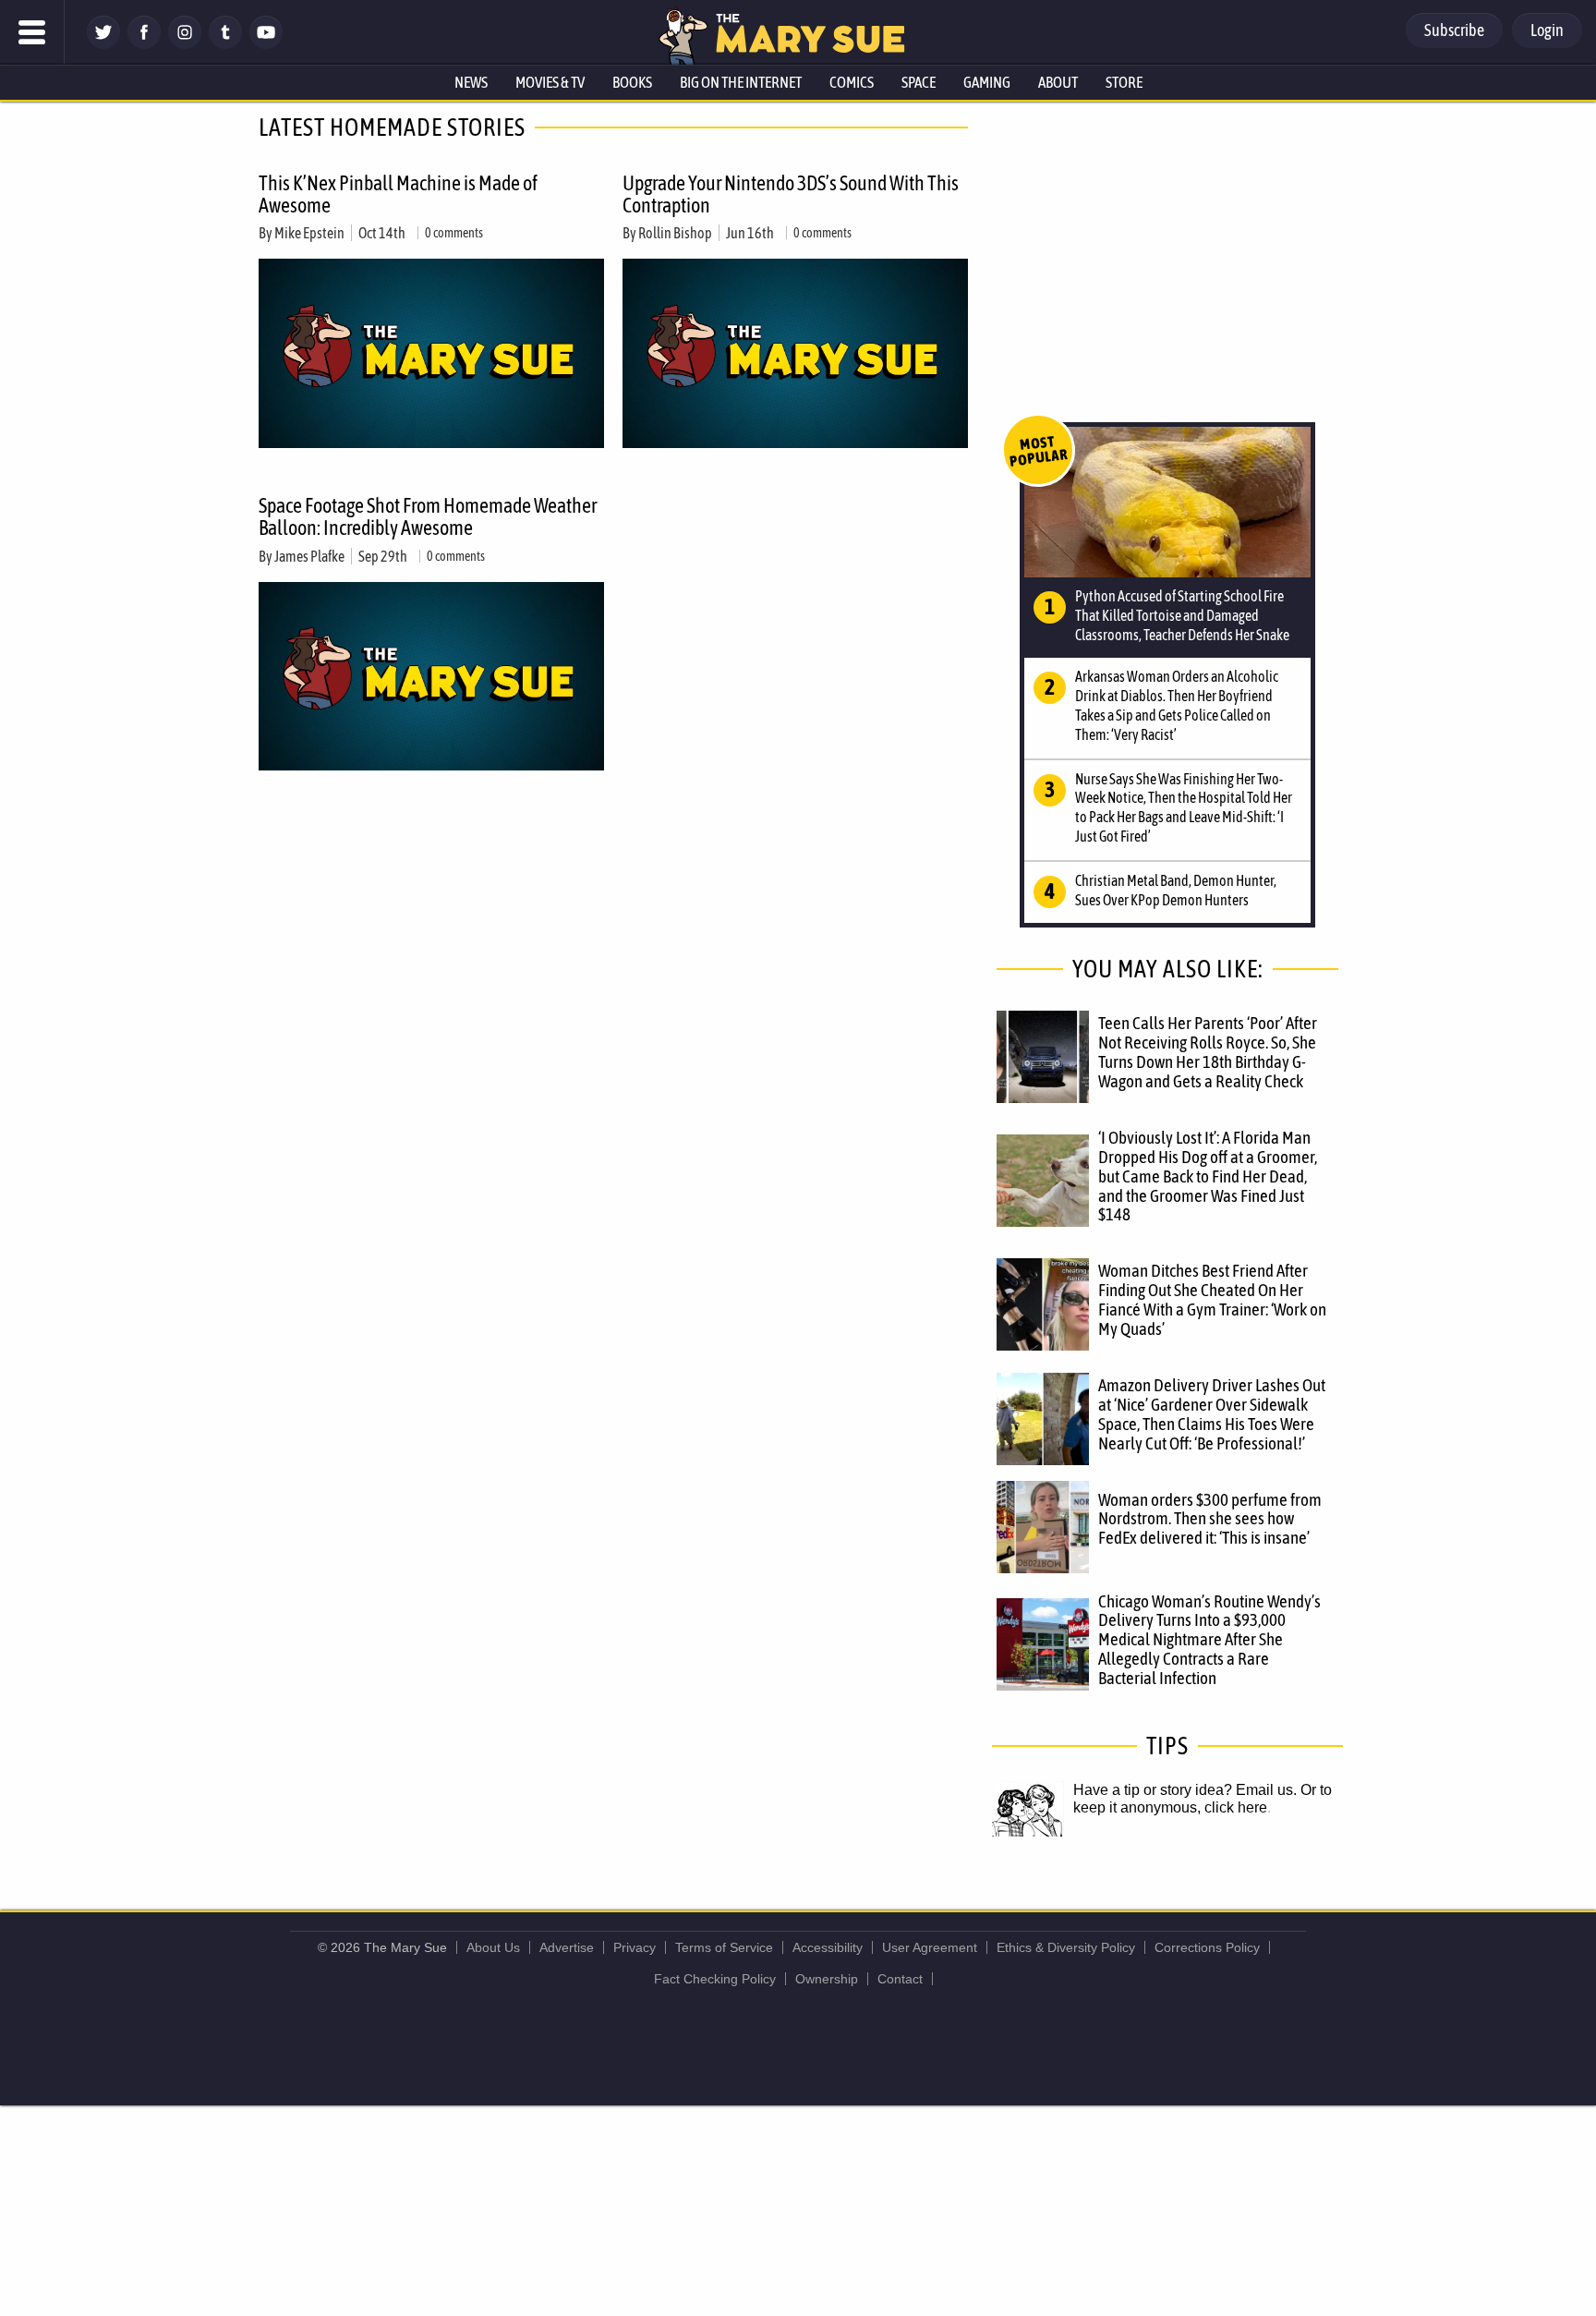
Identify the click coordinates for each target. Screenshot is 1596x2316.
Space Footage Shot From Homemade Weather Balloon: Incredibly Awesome (428, 516)
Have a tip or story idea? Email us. (1185, 1790)
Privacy (635, 1947)
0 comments (454, 233)
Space (919, 82)
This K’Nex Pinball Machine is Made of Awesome (398, 194)
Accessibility (828, 1947)
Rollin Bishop (675, 233)
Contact (900, 1979)
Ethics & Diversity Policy (1066, 1947)
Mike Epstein (309, 233)
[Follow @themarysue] (103, 44)
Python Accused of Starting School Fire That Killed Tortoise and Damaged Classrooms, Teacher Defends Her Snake (1182, 615)
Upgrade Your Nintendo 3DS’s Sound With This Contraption (791, 194)
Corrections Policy (1207, 1947)
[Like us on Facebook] (144, 44)
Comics (852, 82)
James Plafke (309, 556)
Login (1547, 30)
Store (1124, 82)
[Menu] (32, 32)
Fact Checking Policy (715, 1979)
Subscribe (1454, 30)
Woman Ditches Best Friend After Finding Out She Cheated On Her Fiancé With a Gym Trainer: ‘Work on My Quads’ (1212, 1299)
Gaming (987, 82)
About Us (493, 1947)
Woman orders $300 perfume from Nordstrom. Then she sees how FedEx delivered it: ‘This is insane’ (1210, 1519)
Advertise (567, 1947)
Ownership (827, 1979)
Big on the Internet (741, 82)
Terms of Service (724, 1947)
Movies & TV (550, 82)
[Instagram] (185, 44)
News (471, 82)
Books (632, 82)
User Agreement (930, 1947)
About (1058, 82)
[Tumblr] (225, 44)
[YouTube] (266, 44)
